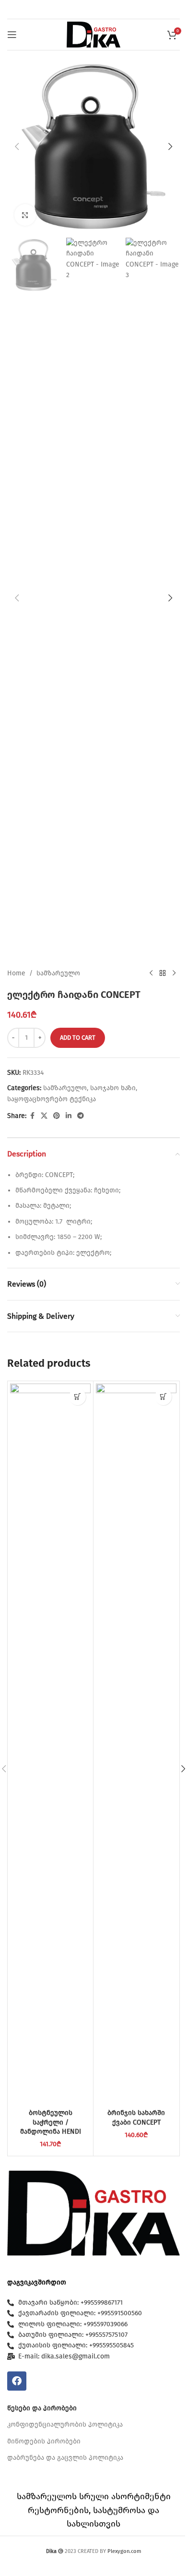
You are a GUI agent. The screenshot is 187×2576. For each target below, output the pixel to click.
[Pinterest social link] (57, 1116)
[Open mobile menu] (12, 35)
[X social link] (44, 1116)
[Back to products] (163, 973)
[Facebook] (17, 2381)
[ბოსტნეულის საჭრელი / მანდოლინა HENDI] (50, 1744)
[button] (17, 146)
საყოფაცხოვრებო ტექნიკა (52, 1099)
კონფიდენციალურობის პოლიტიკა (65, 2424)
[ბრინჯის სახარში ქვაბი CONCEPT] (136, 1744)
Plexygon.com (124, 2551)
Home (16, 973)
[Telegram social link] (81, 1116)
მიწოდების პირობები (44, 2441)
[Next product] (174, 973)
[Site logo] (93, 34)
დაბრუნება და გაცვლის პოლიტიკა (65, 2458)
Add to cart (78, 1038)
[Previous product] (151, 973)
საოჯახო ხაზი (113, 1088)
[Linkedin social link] (69, 1116)
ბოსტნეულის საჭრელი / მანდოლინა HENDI (51, 2122)
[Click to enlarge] (25, 215)
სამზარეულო (58, 973)
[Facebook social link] (32, 1116)
